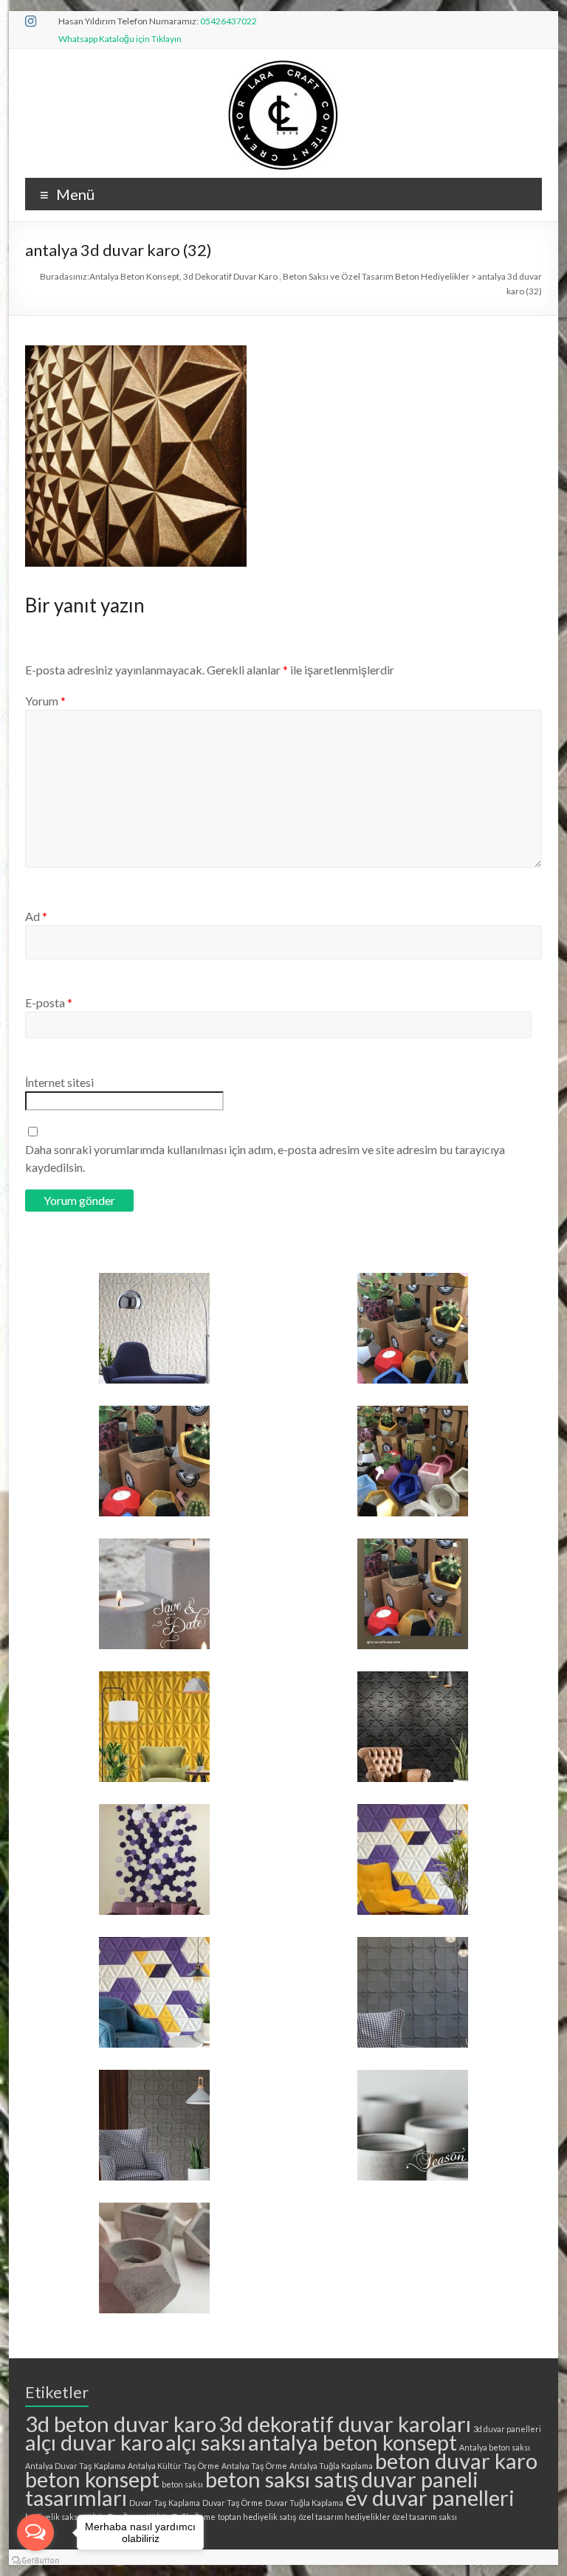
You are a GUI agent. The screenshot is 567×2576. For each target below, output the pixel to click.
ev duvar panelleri (430, 2497)
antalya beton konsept (353, 2442)
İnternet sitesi (59, 1082)
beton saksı (182, 2484)
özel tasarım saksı (425, 2517)
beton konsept (92, 2479)
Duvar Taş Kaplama (165, 2503)
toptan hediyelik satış (257, 2517)
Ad (36, 916)
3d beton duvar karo (121, 2424)
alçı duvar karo (94, 2442)
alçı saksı (206, 2442)
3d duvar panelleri (507, 2429)
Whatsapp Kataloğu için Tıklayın (120, 39)
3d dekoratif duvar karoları (345, 2424)
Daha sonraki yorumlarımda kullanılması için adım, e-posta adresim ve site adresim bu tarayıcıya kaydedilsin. (265, 1158)
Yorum (45, 701)
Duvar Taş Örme (233, 2503)
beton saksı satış (282, 2479)
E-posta (49, 1002)
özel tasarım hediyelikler (345, 2517)
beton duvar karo (456, 2461)
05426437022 (228, 21)
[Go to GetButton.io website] (35, 2561)
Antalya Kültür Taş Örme (173, 2466)
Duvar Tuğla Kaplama (304, 2503)
